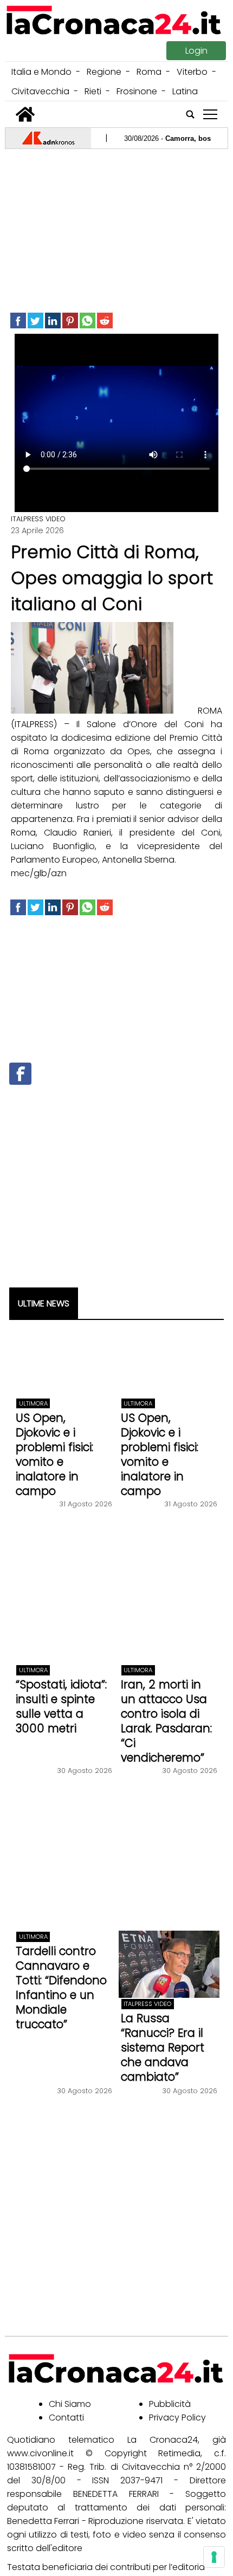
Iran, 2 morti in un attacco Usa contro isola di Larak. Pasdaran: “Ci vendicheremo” (166, 1721)
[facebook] (18, 321)
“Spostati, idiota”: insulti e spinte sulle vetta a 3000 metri (61, 1706)
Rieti (93, 91)
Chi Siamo (70, 2404)
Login (196, 51)
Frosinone (137, 91)
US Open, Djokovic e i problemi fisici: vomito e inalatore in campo (54, 1454)
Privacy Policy (177, 2418)
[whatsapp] (88, 321)
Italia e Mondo (41, 72)
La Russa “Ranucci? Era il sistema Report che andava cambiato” (163, 2047)
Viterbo (192, 72)
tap (210, 115)
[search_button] (190, 114)
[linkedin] (53, 321)
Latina (185, 91)
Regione (104, 72)
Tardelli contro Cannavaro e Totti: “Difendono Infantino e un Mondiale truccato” (61, 1988)
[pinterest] (70, 321)
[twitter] (35, 321)
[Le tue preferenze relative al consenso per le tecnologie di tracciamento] (214, 2557)
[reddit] (105, 321)
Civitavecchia (40, 91)
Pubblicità (170, 2404)
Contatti (66, 2418)
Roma (149, 72)
